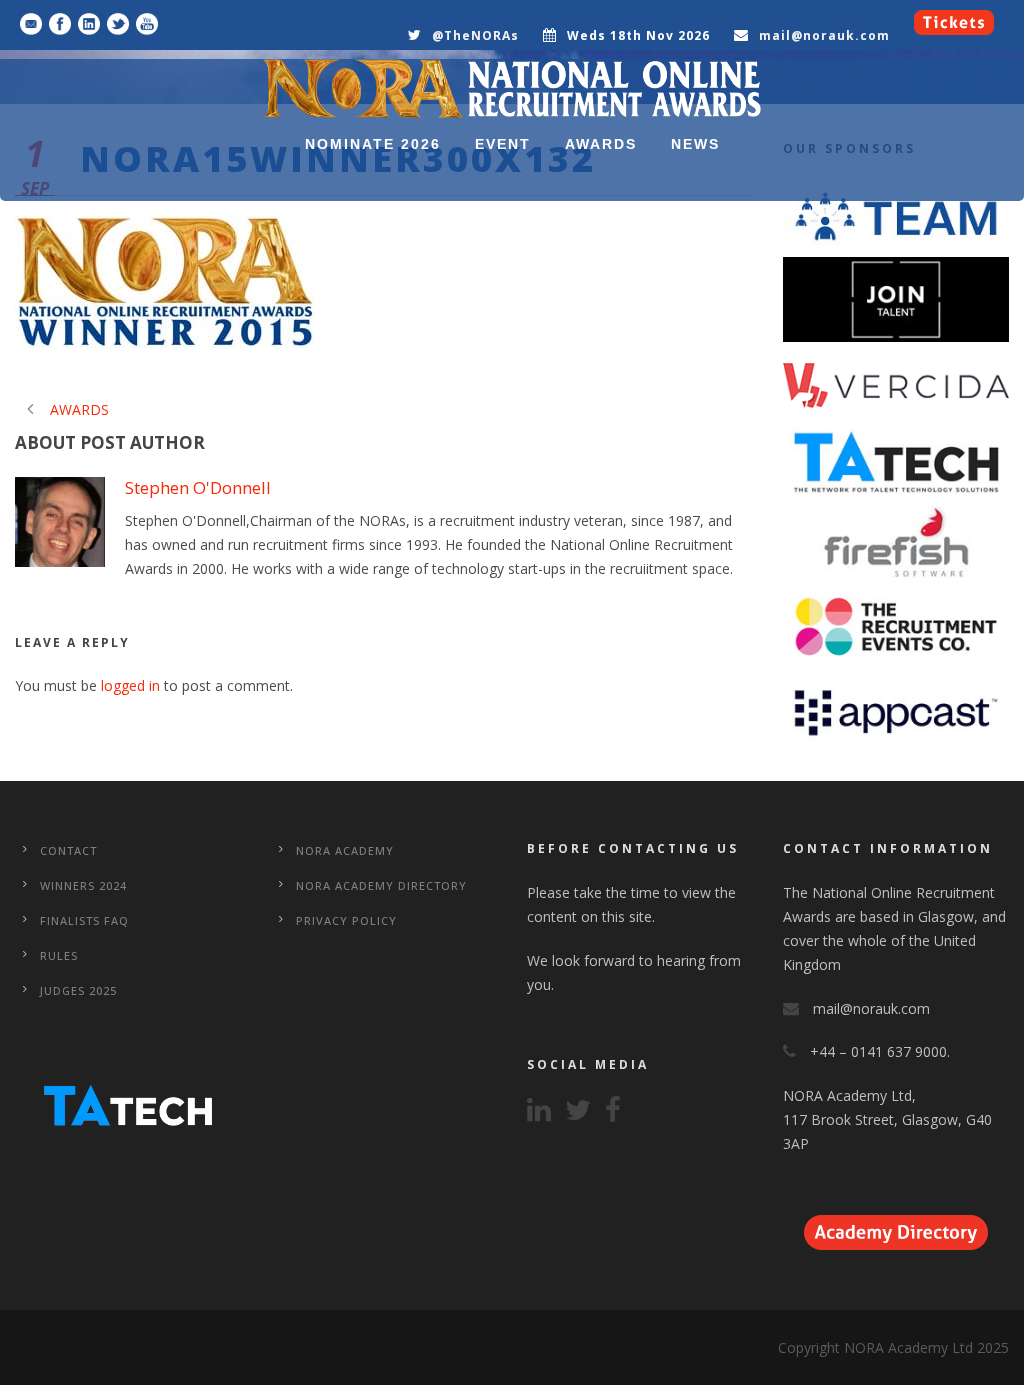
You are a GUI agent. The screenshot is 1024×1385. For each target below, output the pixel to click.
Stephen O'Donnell (198, 487)
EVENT (503, 144)
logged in (130, 685)
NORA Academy (345, 850)
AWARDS (601, 144)
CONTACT (68, 850)
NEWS (695, 144)
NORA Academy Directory (381, 885)
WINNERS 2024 (83, 885)
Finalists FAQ (84, 920)
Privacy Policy (346, 920)
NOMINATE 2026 (373, 144)
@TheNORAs (475, 35)
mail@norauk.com (824, 35)
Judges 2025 (78, 990)
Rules (59, 955)
